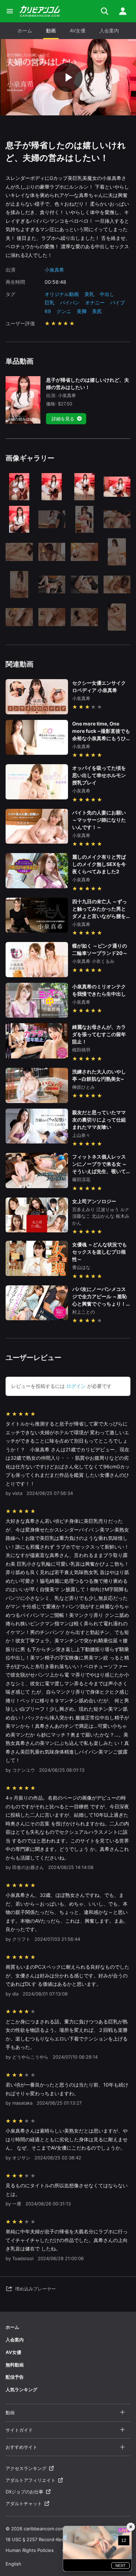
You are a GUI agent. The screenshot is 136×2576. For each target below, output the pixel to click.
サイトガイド (19, 2430)
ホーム (25, 31)
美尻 (97, 311)
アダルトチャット (24, 2503)
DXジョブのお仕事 (24, 2492)
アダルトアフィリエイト (31, 2480)
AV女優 (78, 31)
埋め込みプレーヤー (35, 2289)
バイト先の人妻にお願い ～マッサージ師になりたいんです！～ (99, 820)
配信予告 (15, 2377)
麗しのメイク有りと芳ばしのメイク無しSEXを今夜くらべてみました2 (99, 864)
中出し (107, 294)
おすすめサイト (21, 2447)
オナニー (95, 302)
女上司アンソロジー (94, 1201)
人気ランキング (21, 2389)
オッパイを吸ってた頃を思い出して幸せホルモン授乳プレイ (99, 775)
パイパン (70, 302)
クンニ (64, 311)
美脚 (82, 311)
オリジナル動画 (62, 294)
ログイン (76, 1386)
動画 (51, 31)
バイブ (118, 302)
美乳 (89, 294)
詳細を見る (63, 419)
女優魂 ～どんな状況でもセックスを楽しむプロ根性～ (100, 1252)
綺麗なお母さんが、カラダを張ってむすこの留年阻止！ (99, 1034)
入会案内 (109, 31)
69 (48, 311)
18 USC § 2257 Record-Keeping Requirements (55, 2539)
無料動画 (15, 2365)
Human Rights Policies (30, 2550)
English (13, 2564)
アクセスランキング (26, 2468)
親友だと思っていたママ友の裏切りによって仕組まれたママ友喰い (99, 1120)
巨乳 (50, 302)
